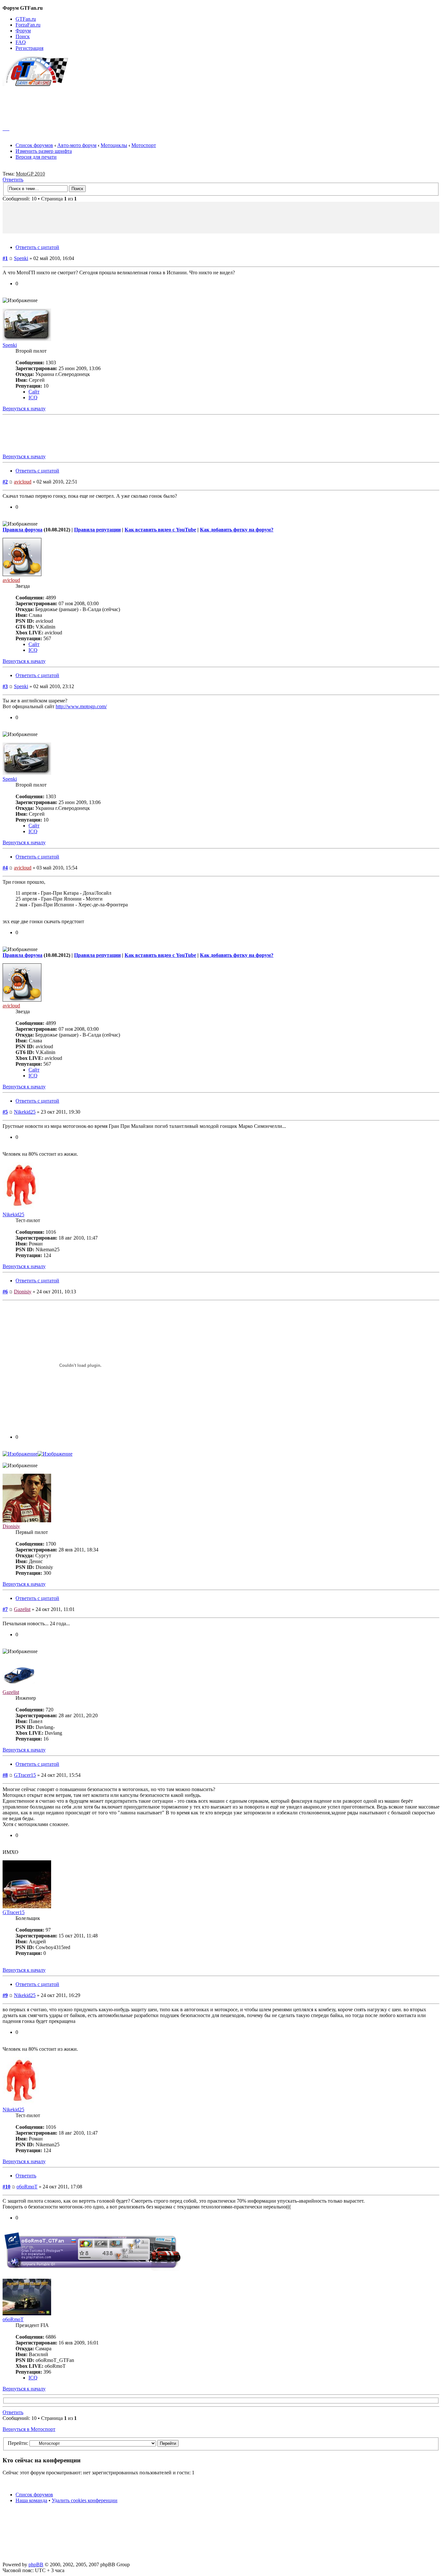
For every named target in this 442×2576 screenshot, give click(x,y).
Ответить (13, 180)
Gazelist (22, 1609)
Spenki (21, 258)
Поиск (23, 36)
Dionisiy (23, 1292)
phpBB (36, 2565)
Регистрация (29, 48)
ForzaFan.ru (28, 25)
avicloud (23, 482)
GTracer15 (25, 1775)
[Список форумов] (38, 84)
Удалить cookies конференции (85, 2500)
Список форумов (34, 145)
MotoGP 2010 (30, 174)
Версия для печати (36, 157)
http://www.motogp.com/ (81, 706)
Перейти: (18, 2443)
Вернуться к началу (24, 409)
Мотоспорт (144, 145)
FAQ (21, 42)
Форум (23, 31)
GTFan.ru (26, 19)
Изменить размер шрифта (44, 151)
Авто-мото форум (77, 145)
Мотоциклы (114, 145)
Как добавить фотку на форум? (237, 530)
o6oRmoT (27, 2187)
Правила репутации (97, 530)
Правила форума (22, 530)
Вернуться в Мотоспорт (29, 2429)
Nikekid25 (25, 1112)
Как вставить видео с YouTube (160, 530)
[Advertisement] (221, 103)
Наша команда (31, 2500)
